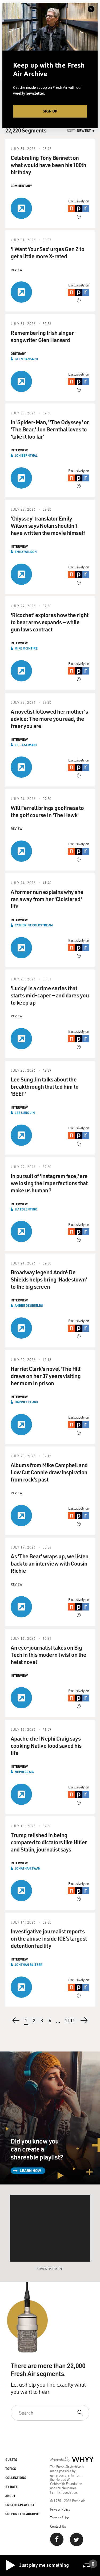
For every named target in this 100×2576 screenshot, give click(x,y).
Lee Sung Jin (25, 1113)
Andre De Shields (29, 1305)
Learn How (30, 2171)
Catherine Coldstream (34, 925)
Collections (16, 2478)
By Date (11, 2487)
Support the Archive (22, 2514)
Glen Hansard (26, 359)
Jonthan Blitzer (29, 1965)
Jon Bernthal (26, 455)
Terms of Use (60, 2518)
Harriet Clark (26, 1402)
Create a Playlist (20, 2505)
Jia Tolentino (26, 1209)
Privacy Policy (60, 2509)
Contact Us (58, 2526)
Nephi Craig (24, 1772)
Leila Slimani (26, 745)
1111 (70, 2021)
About (10, 2496)
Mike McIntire (26, 648)
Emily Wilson (26, 552)
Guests (11, 2460)
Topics (11, 2469)
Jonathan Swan (28, 1868)
